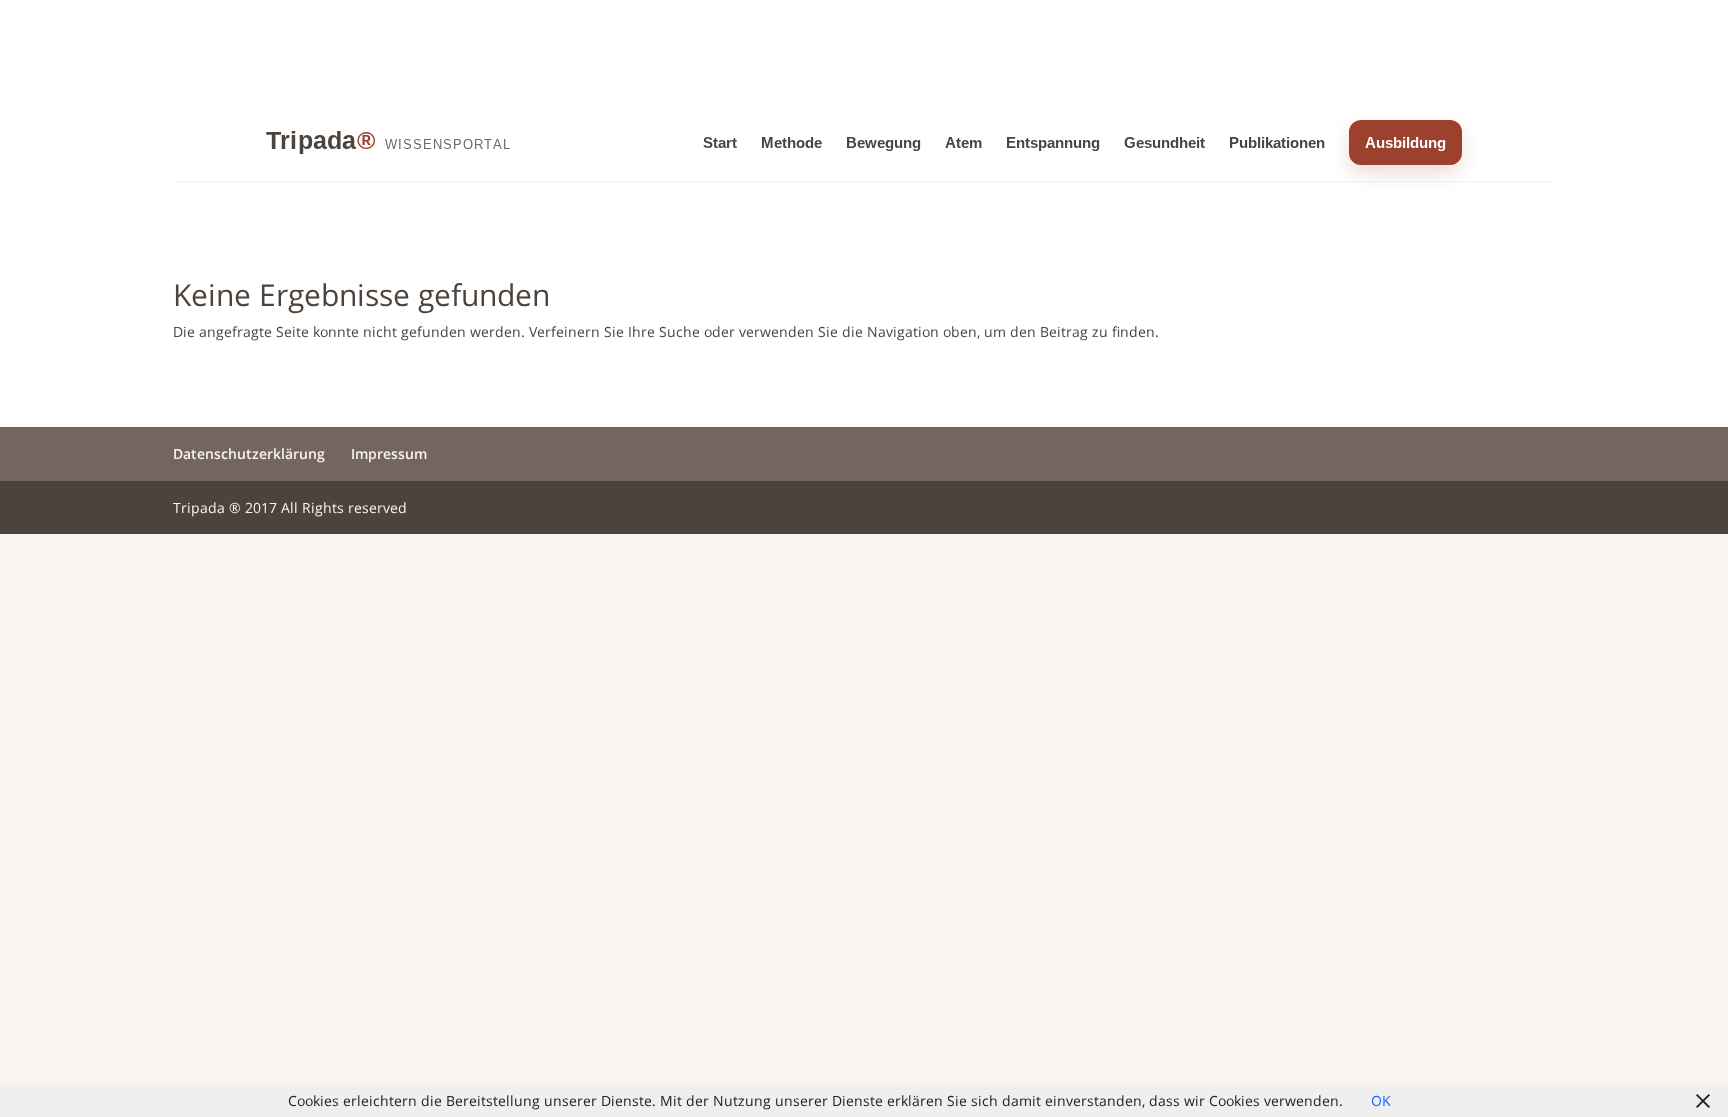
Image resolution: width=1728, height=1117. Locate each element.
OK (1381, 1100)
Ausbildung (1405, 142)
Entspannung (1053, 142)
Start (720, 142)
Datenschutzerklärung (249, 453)
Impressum (389, 453)
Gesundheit (1164, 142)
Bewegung (883, 142)
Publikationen (1277, 142)
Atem (963, 142)
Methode (791, 142)
